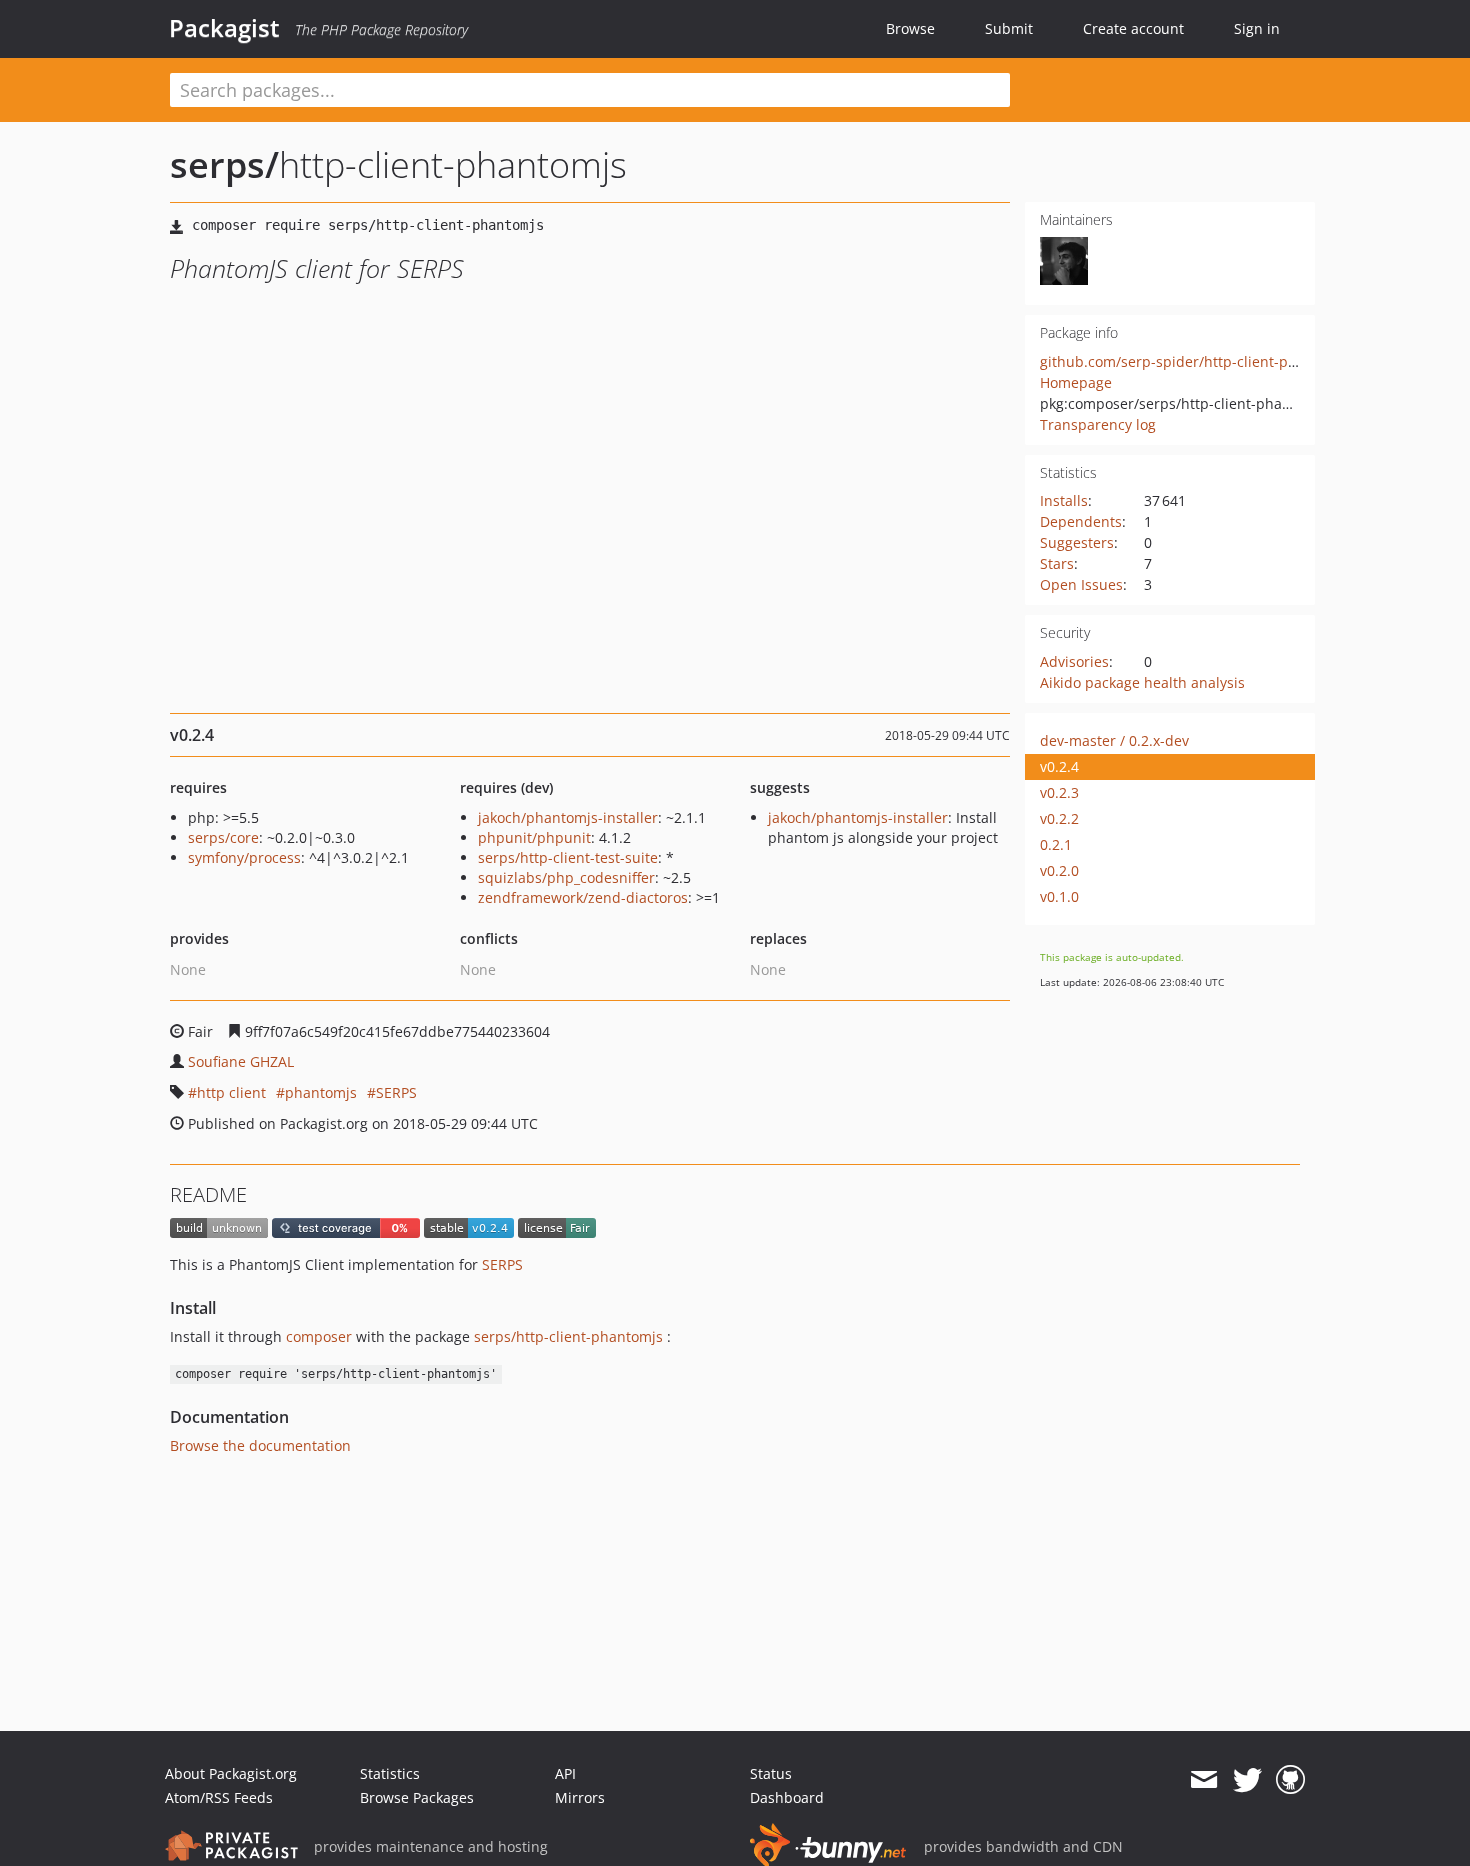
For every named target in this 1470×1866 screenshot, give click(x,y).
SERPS (396, 1092)
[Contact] (1203, 1780)
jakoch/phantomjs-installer (568, 817)
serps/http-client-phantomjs (568, 1336)
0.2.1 (1056, 844)
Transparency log (1098, 424)
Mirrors (580, 1797)
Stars (1057, 563)
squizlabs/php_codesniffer (566, 877)
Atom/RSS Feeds (219, 1797)
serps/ (224, 164)
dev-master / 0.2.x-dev (1114, 740)
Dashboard (787, 1797)
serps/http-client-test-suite (568, 857)
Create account (1133, 28)
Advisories (1074, 661)
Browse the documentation (260, 1445)
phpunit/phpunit (534, 837)
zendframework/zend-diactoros (583, 897)
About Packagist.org (231, 1773)
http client (231, 1092)
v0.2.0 (1059, 870)
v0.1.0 (1059, 896)
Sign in (1257, 28)
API (565, 1773)
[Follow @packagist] (1247, 1780)
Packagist (224, 28)
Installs (1064, 500)
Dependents (1081, 521)
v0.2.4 (1059, 766)
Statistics (390, 1773)
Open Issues (1081, 584)
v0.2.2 (1059, 818)
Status (771, 1773)
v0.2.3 (1059, 792)
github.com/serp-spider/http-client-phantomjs (1195, 361)
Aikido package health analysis (1142, 682)
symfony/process (244, 857)
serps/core (223, 837)
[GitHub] (1290, 1780)
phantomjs (321, 1092)
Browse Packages (417, 1797)
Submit (1009, 28)
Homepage (1076, 382)
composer (319, 1336)
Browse (910, 28)
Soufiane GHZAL (241, 1061)
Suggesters (1077, 542)
